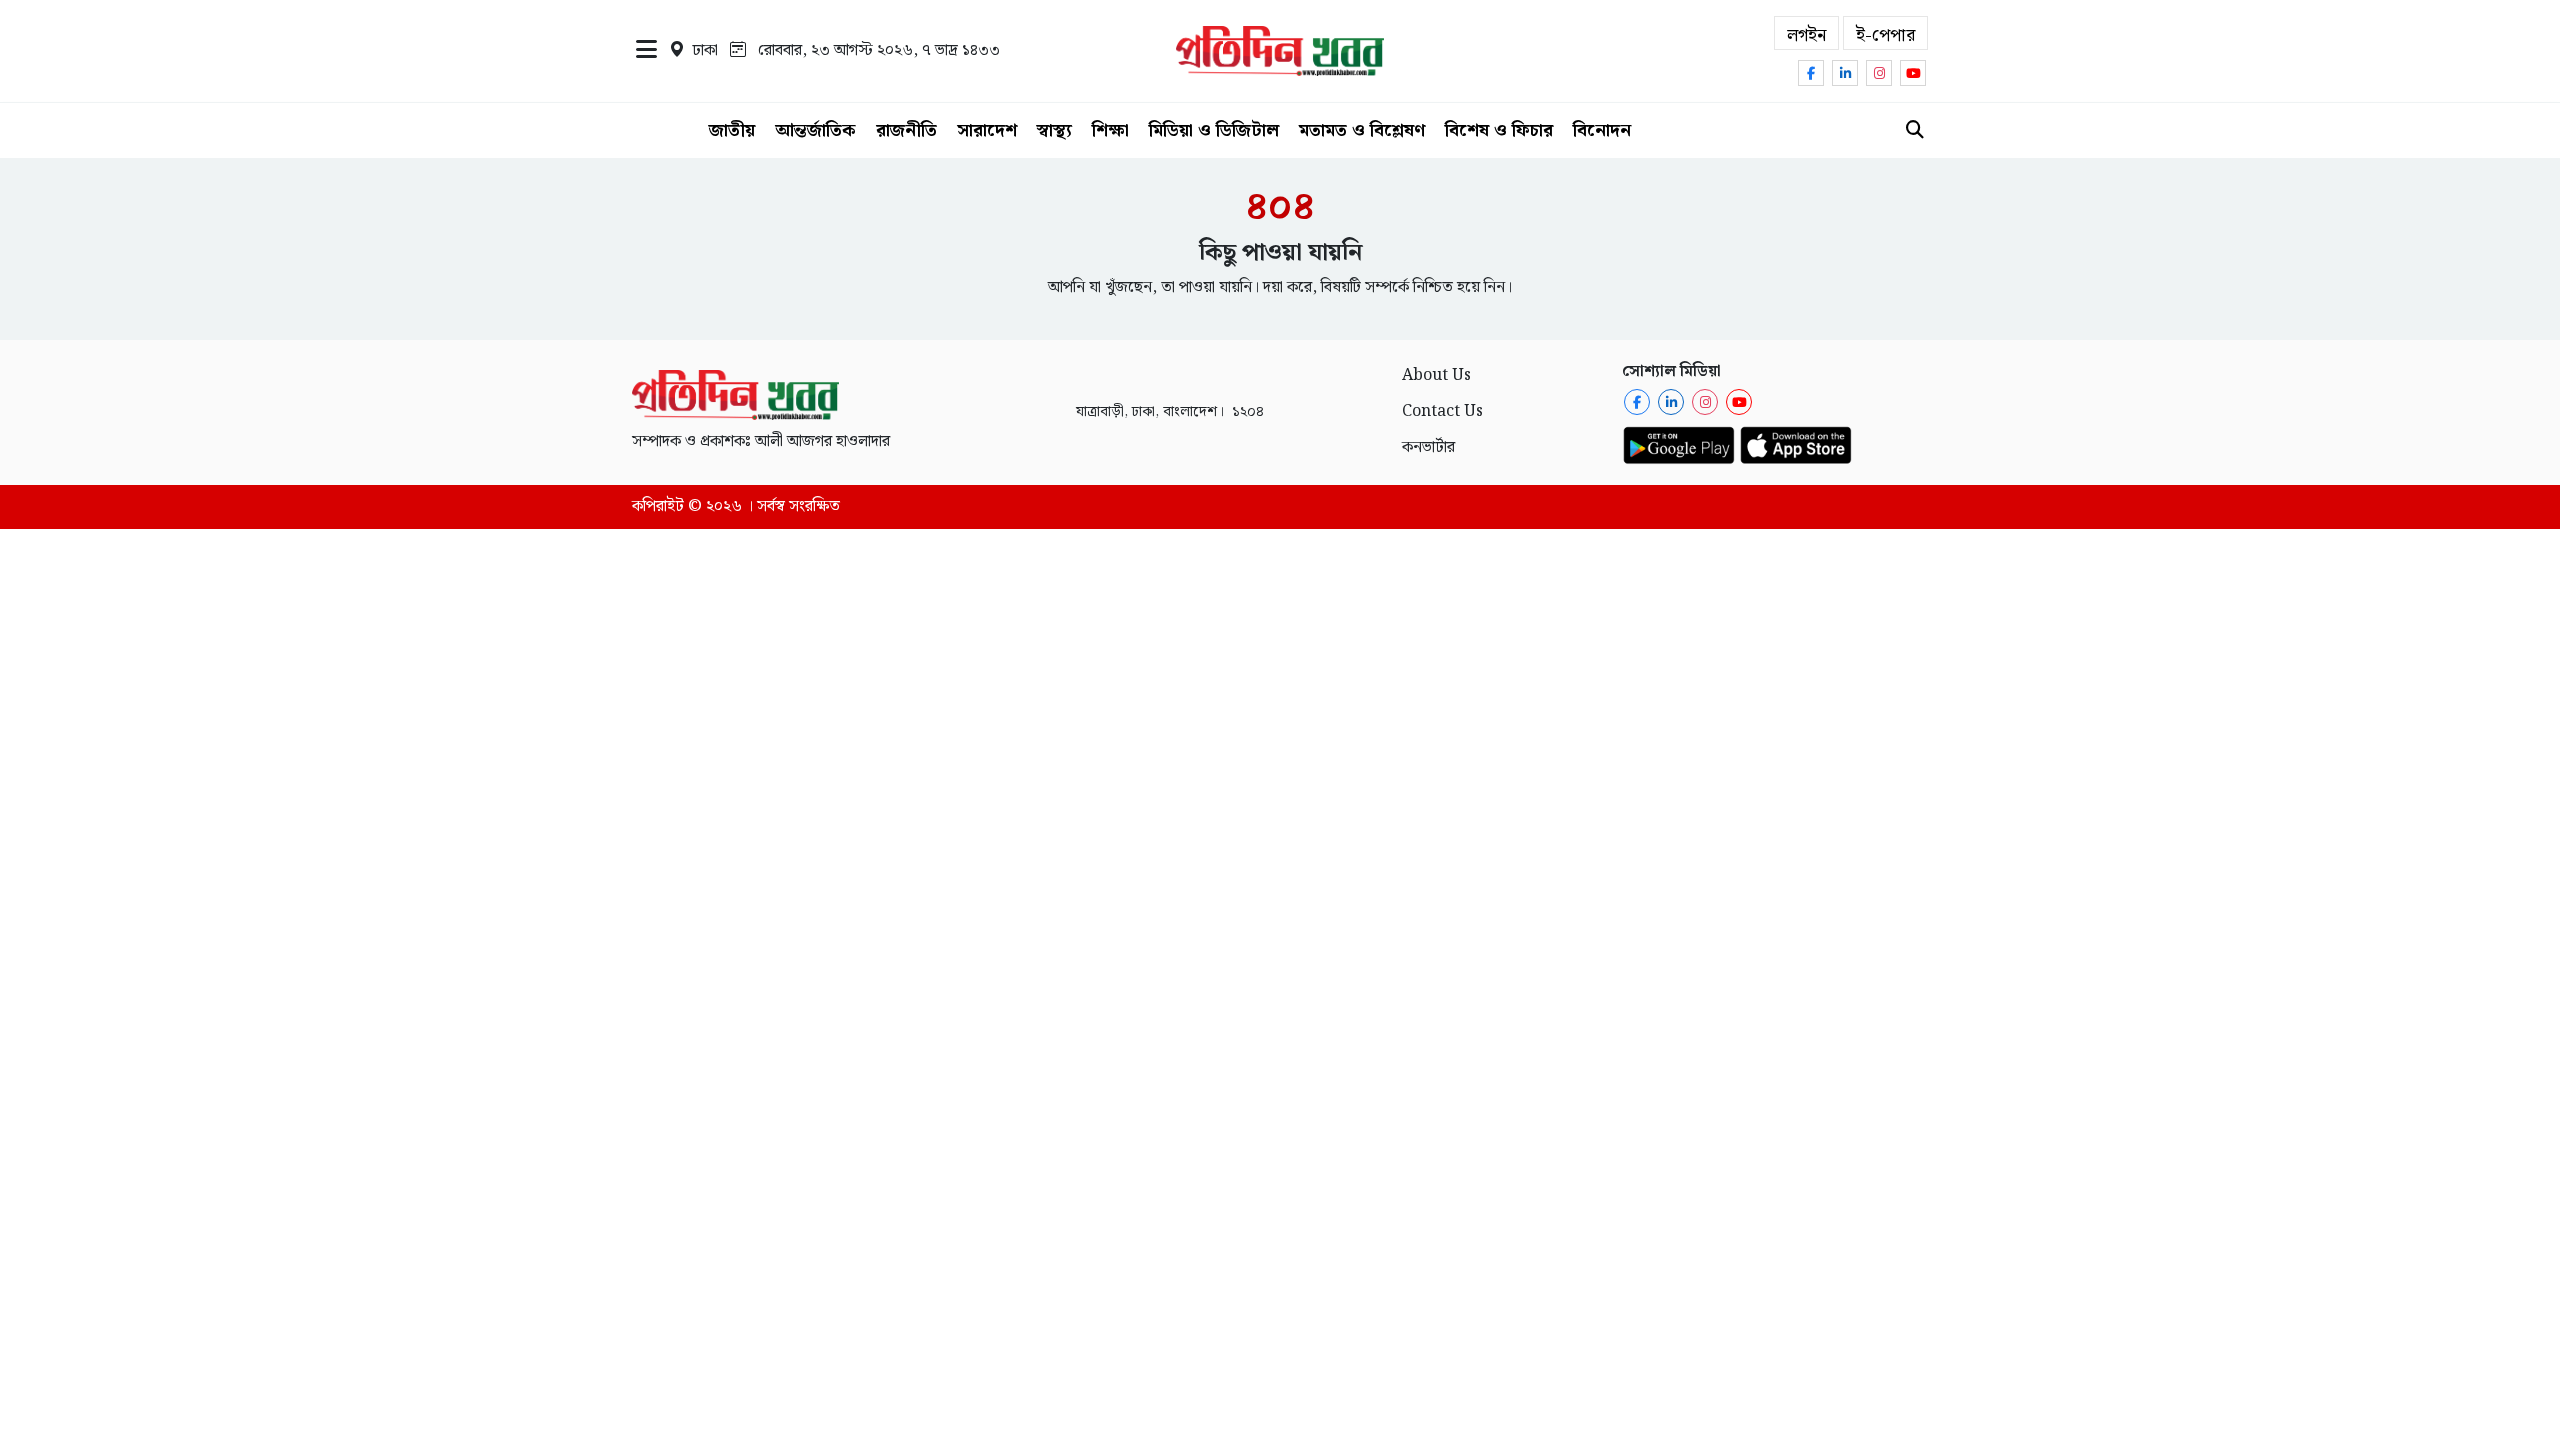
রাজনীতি (906, 130)
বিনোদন (1602, 130)
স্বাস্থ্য (1054, 130)
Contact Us (1442, 411)
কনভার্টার (1428, 447)
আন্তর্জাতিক (815, 130)
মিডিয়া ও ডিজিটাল (1214, 130)
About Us (1436, 375)
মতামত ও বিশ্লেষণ (1362, 130)
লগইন (1806, 35)
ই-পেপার (1885, 35)
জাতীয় (732, 130)
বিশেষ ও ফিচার (1499, 130)
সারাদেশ (987, 130)
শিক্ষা (1110, 130)
